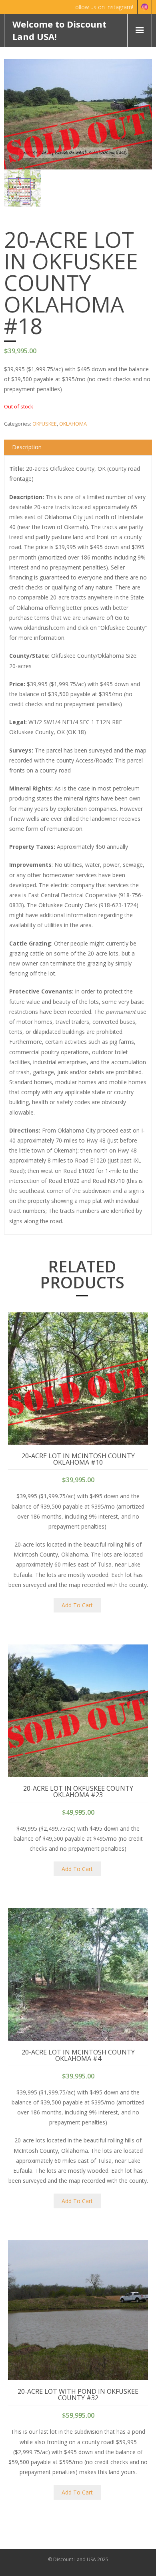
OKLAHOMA (73, 424)
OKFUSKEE (45, 424)
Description (27, 447)
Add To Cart (77, 1605)
